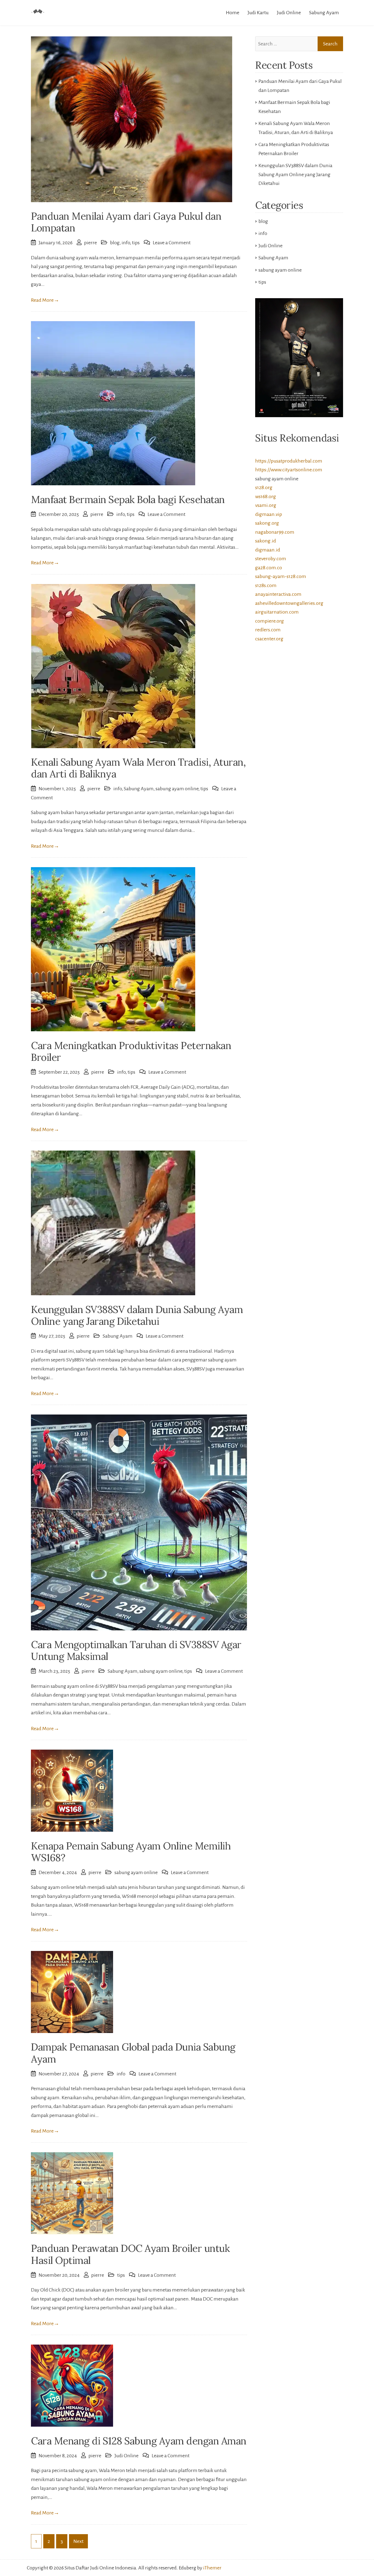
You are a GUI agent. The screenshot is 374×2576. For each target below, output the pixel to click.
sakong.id (266, 541)
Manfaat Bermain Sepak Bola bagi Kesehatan (128, 499)
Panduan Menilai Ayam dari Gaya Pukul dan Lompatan (126, 222)
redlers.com (268, 630)
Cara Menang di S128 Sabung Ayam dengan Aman (139, 2441)
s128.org (264, 487)
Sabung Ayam (324, 13)
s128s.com (266, 585)
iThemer (212, 2568)
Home (233, 13)
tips (136, 243)
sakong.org (267, 523)
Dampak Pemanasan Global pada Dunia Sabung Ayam (133, 2053)
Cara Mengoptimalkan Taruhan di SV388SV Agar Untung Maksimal (136, 1650)
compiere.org (270, 621)
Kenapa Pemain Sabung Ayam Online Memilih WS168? (131, 1852)
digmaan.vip (269, 514)
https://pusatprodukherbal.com (289, 461)
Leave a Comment (172, 243)
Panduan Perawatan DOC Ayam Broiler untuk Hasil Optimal (130, 2254)
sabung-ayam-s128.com (281, 576)
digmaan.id (268, 550)
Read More (45, 300)
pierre (90, 243)
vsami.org (266, 505)
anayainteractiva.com (278, 594)
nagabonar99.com (275, 532)
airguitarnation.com (277, 612)
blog (115, 243)
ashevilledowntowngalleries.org (289, 603)
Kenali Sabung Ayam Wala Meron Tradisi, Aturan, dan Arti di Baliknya (138, 768)
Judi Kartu (258, 13)
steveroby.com (271, 559)
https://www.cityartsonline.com (289, 470)
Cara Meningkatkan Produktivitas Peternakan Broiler (131, 1051)
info (126, 243)
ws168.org (266, 496)
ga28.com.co (269, 568)
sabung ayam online (177, 789)
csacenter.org (269, 639)
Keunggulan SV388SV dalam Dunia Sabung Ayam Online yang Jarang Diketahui (137, 1315)
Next (78, 2541)
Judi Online (289, 13)
